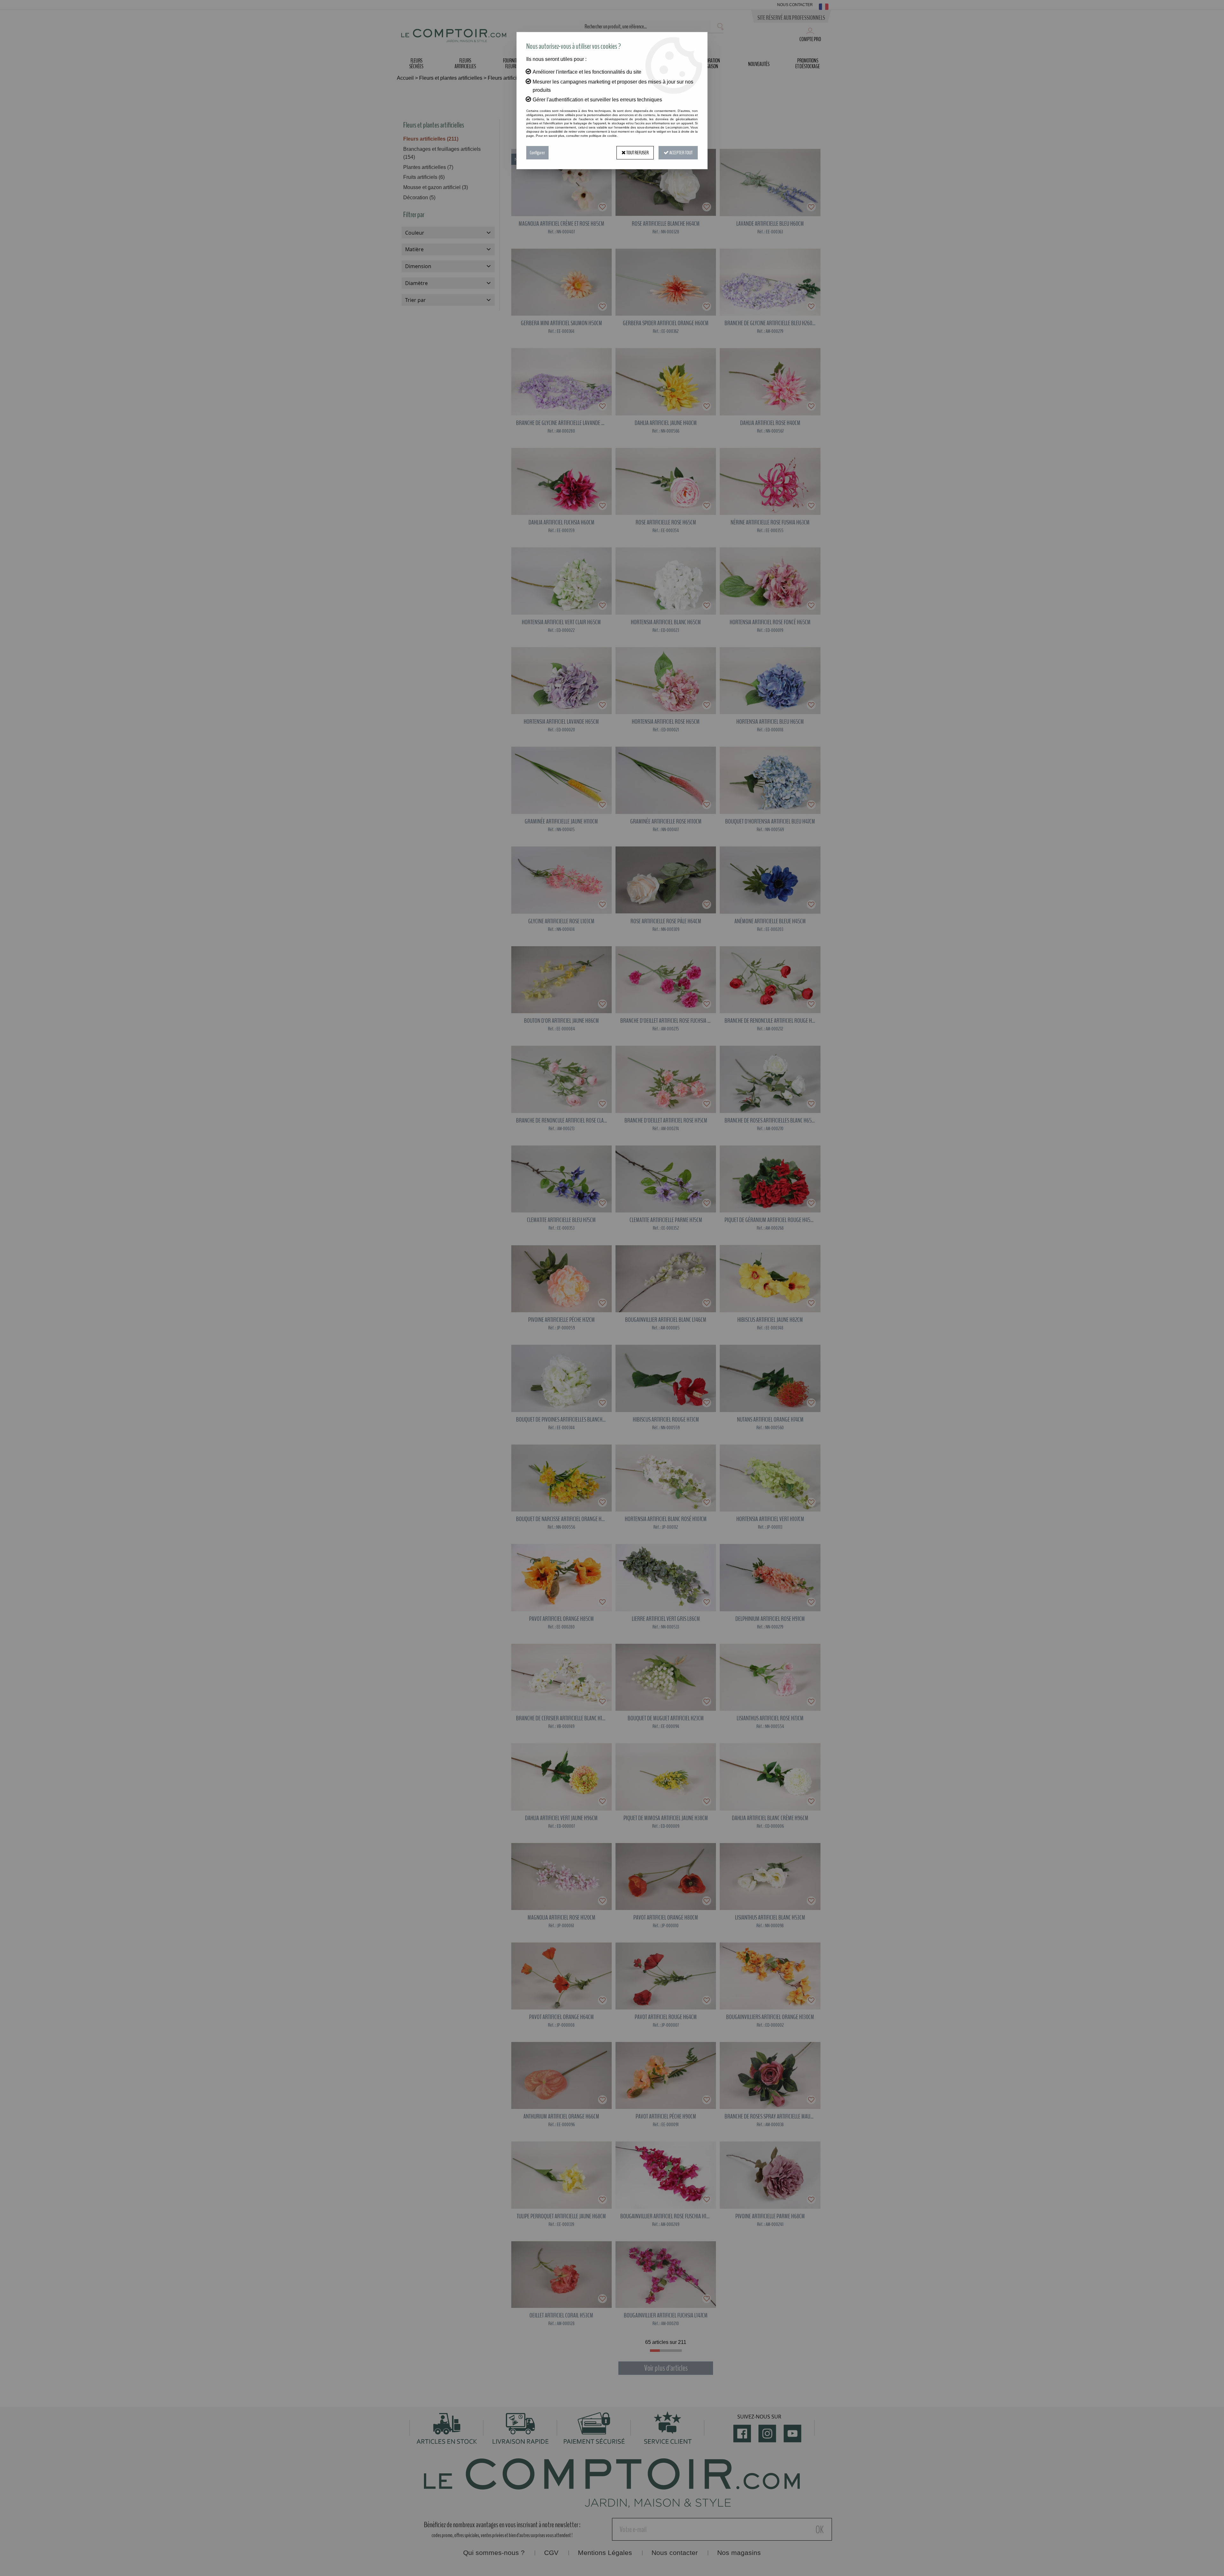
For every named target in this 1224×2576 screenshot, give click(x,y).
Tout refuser (637, 153)
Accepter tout (681, 153)
